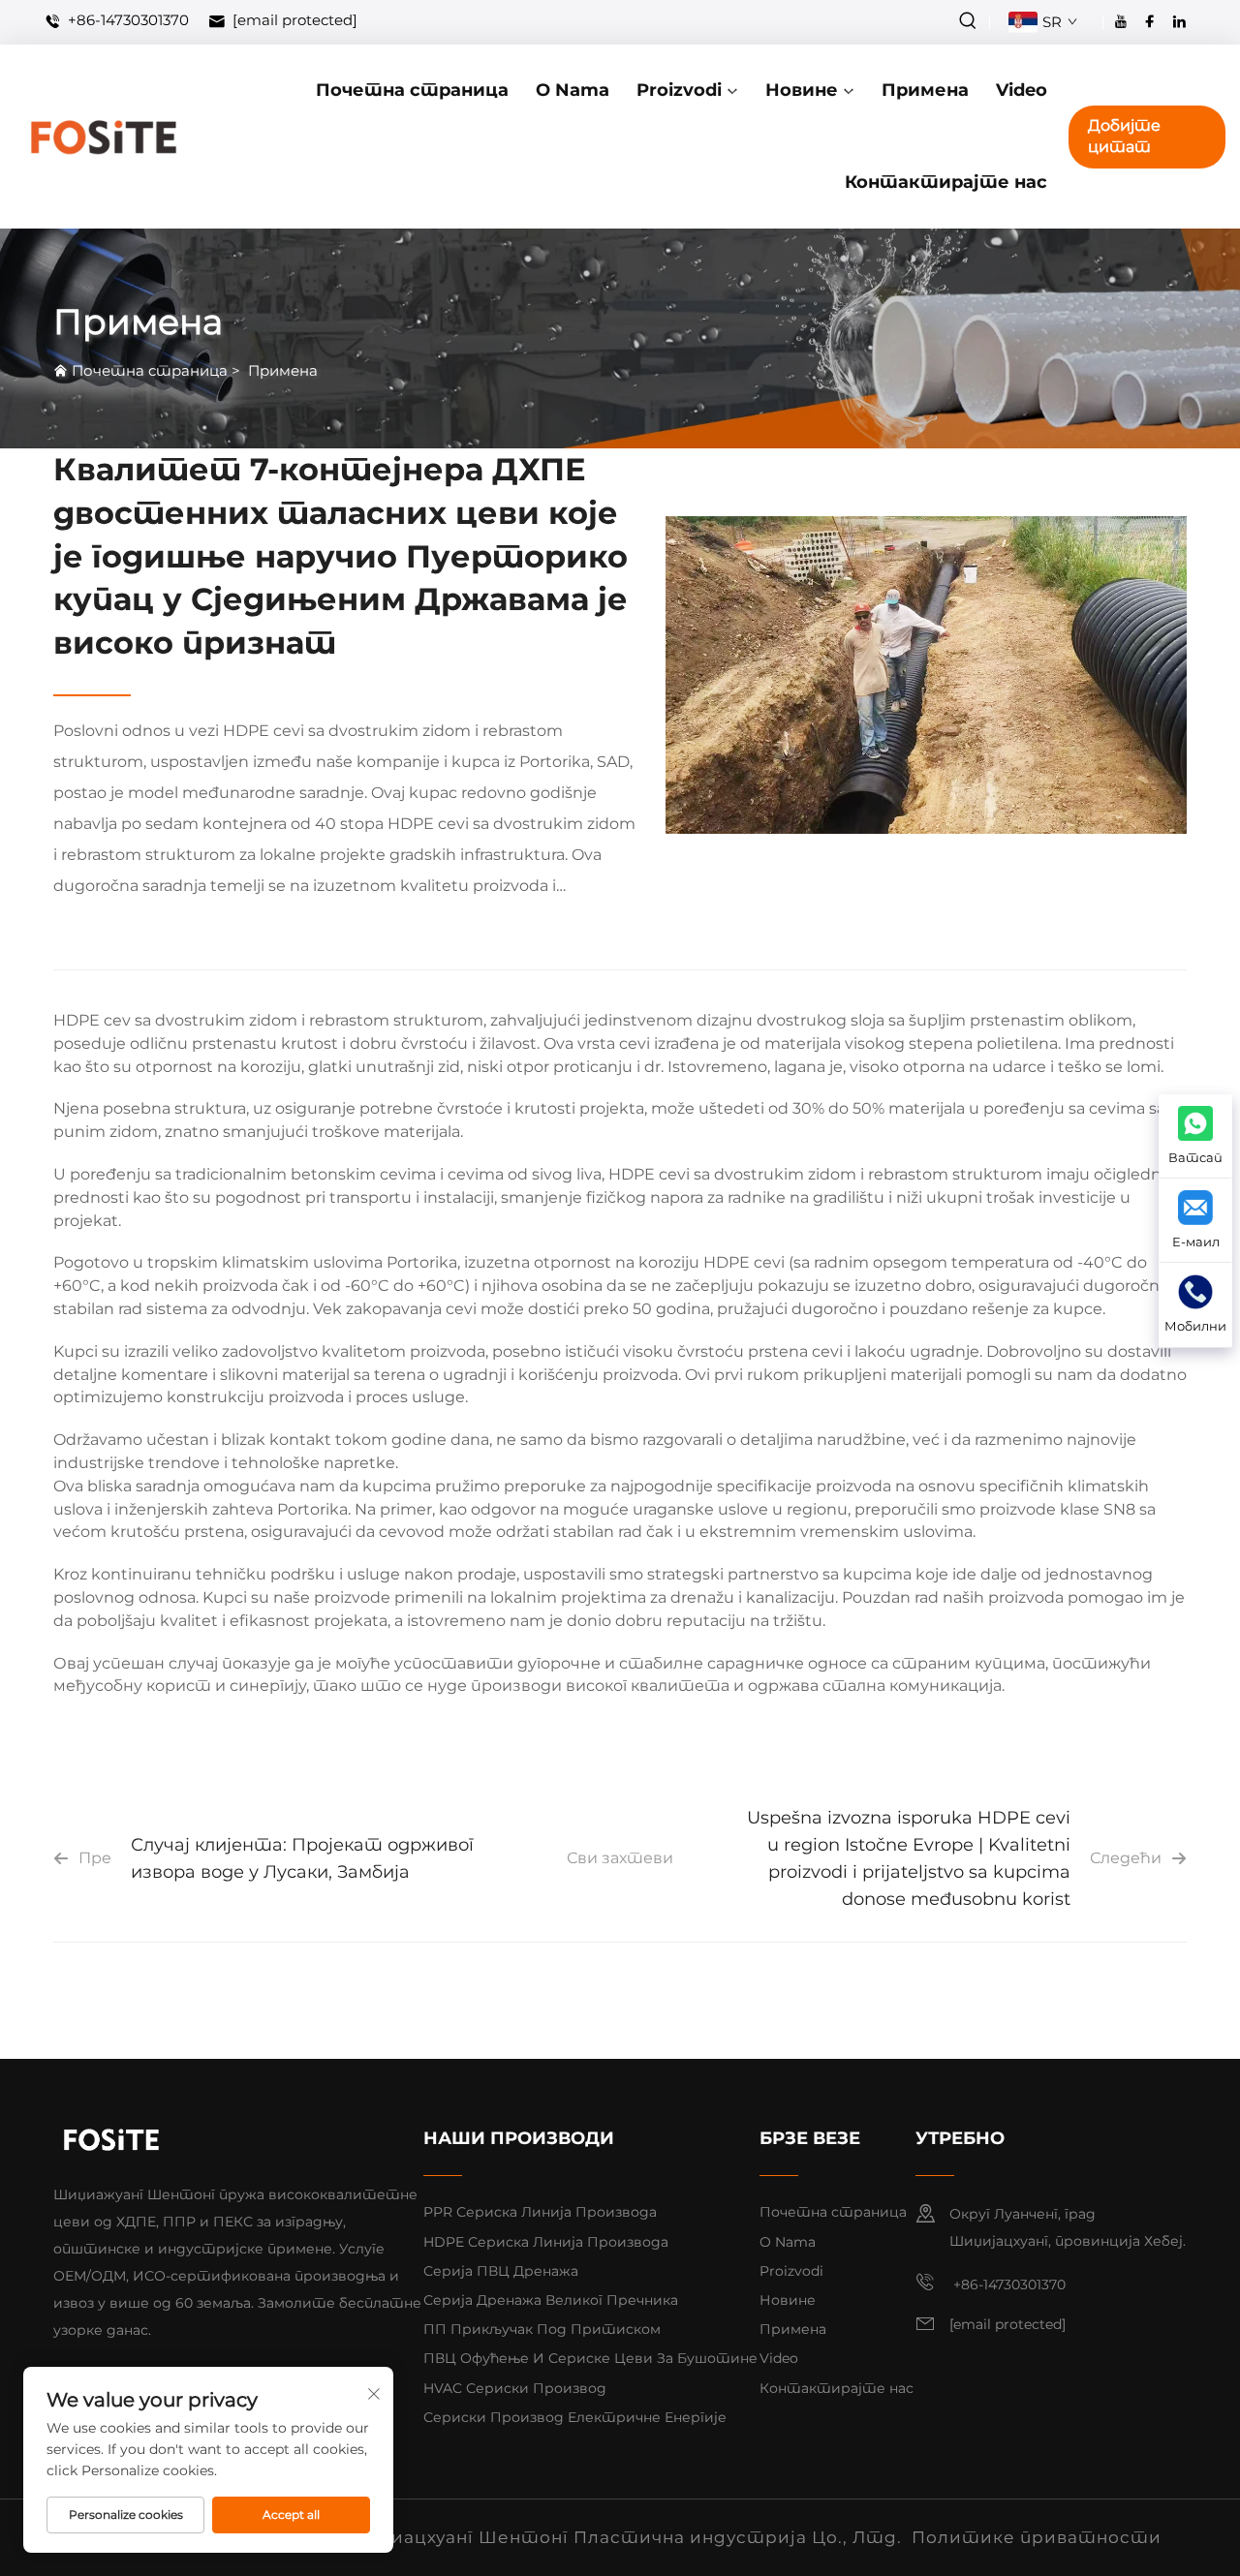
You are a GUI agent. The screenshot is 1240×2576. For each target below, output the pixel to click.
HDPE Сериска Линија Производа (546, 2242)
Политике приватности (1037, 2537)
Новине (802, 90)
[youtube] (1121, 21)
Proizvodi (679, 90)
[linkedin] (1179, 21)
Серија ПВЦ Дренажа (501, 2271)
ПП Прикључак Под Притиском (542, 2329)
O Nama (573, 90)
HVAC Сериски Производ (515, 2388)
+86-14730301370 (126, 21)
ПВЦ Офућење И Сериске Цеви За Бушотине (590, 2358)
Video (1022, 90)
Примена (925, 90)
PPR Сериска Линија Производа (540, 2212)
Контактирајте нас (946, 182)
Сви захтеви (620, 1858)
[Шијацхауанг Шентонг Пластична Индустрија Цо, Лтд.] (103, 137)
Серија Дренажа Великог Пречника (551, 2300)
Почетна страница (412, 90)
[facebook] (1150, 21)
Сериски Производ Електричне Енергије (575, 2417)
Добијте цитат (1124, 136)
